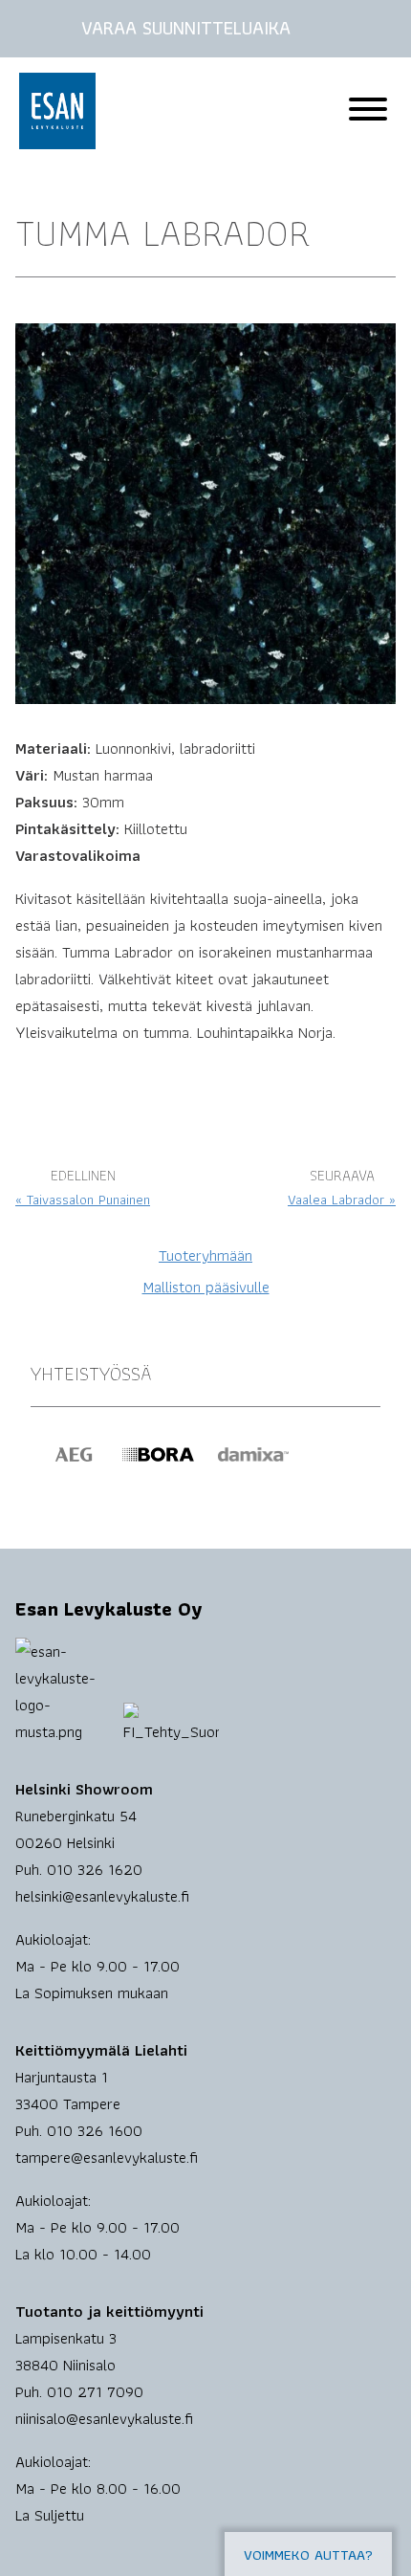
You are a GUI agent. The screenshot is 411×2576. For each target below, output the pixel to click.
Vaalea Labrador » (342, 1200)
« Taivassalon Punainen (83, 1200)
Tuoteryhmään (205, 1255)
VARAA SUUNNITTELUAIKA (186, 28)
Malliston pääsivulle (206, 1287)
